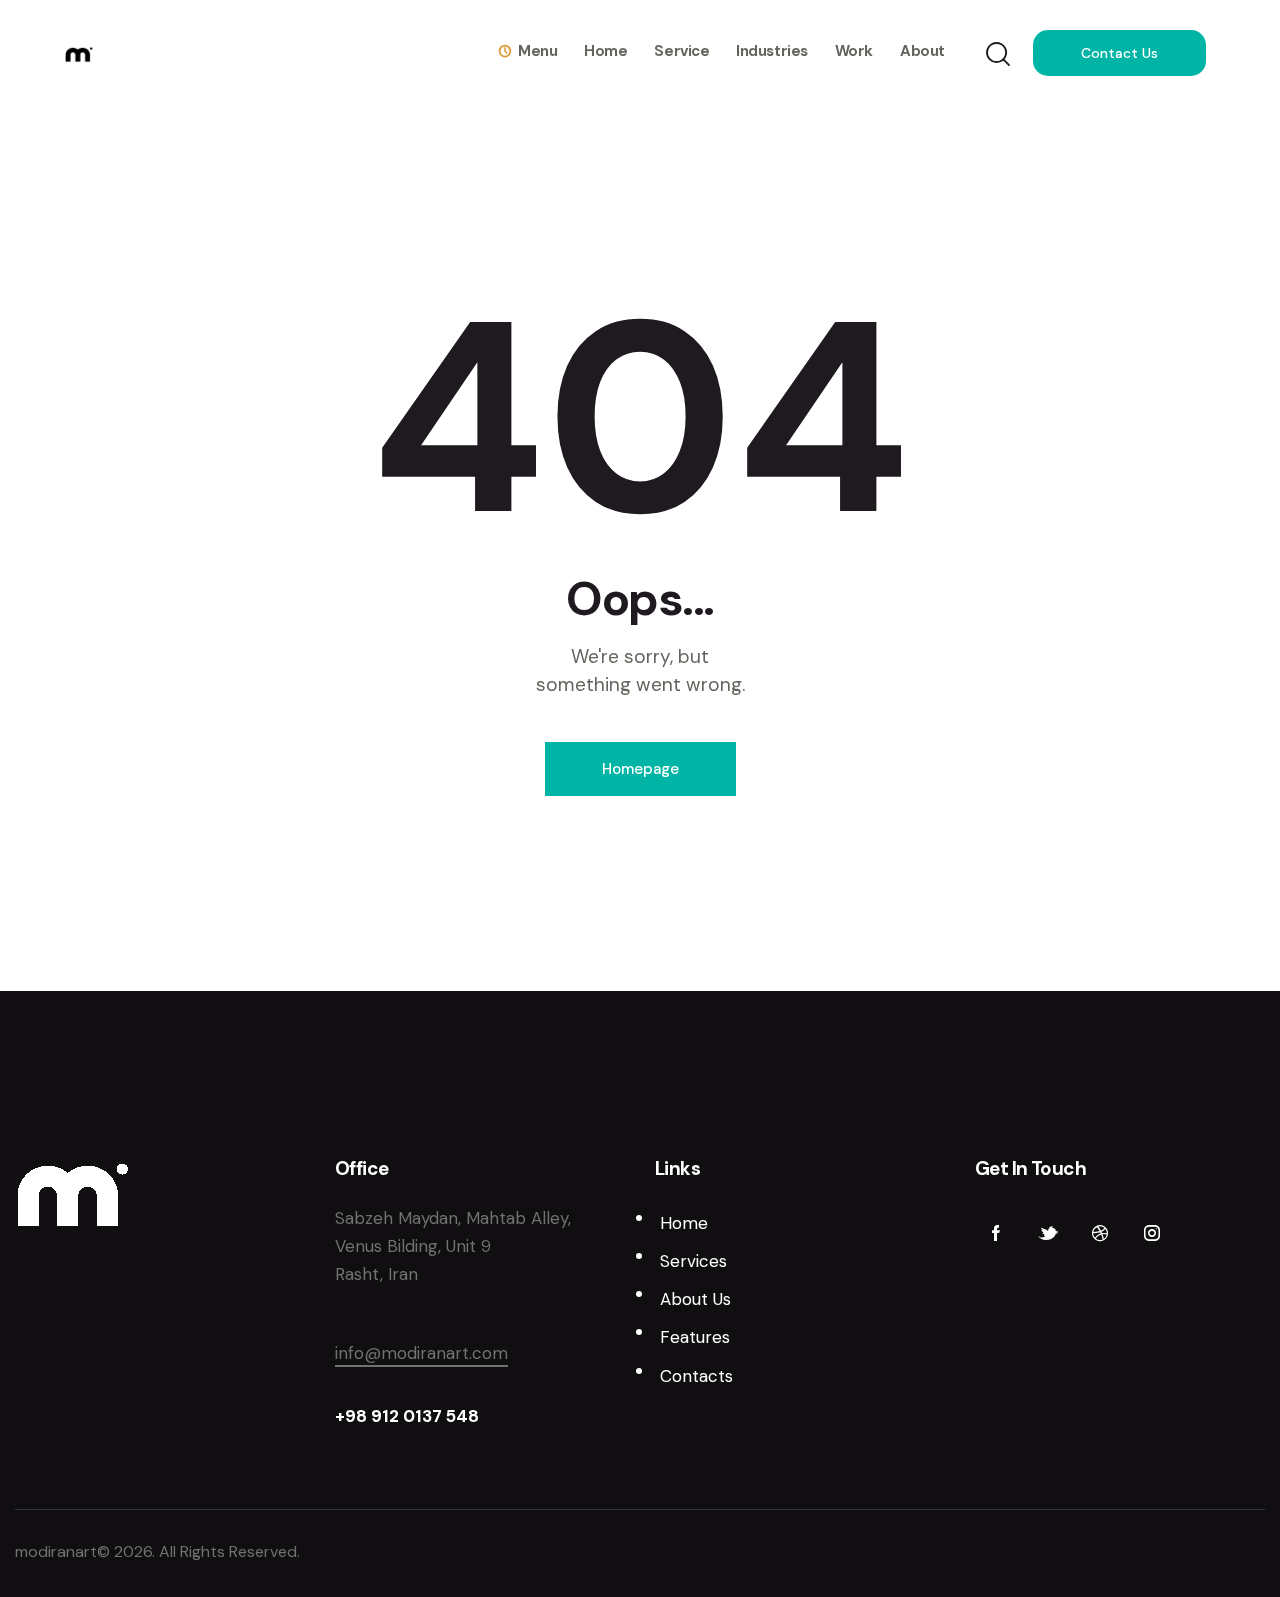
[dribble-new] (1100, 1234)
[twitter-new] (1048, 1234)
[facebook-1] (996, 1234)
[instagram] (1152, 1234)
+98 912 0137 (390, 1416)
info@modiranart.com (421, 1353)
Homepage (640, 769)
